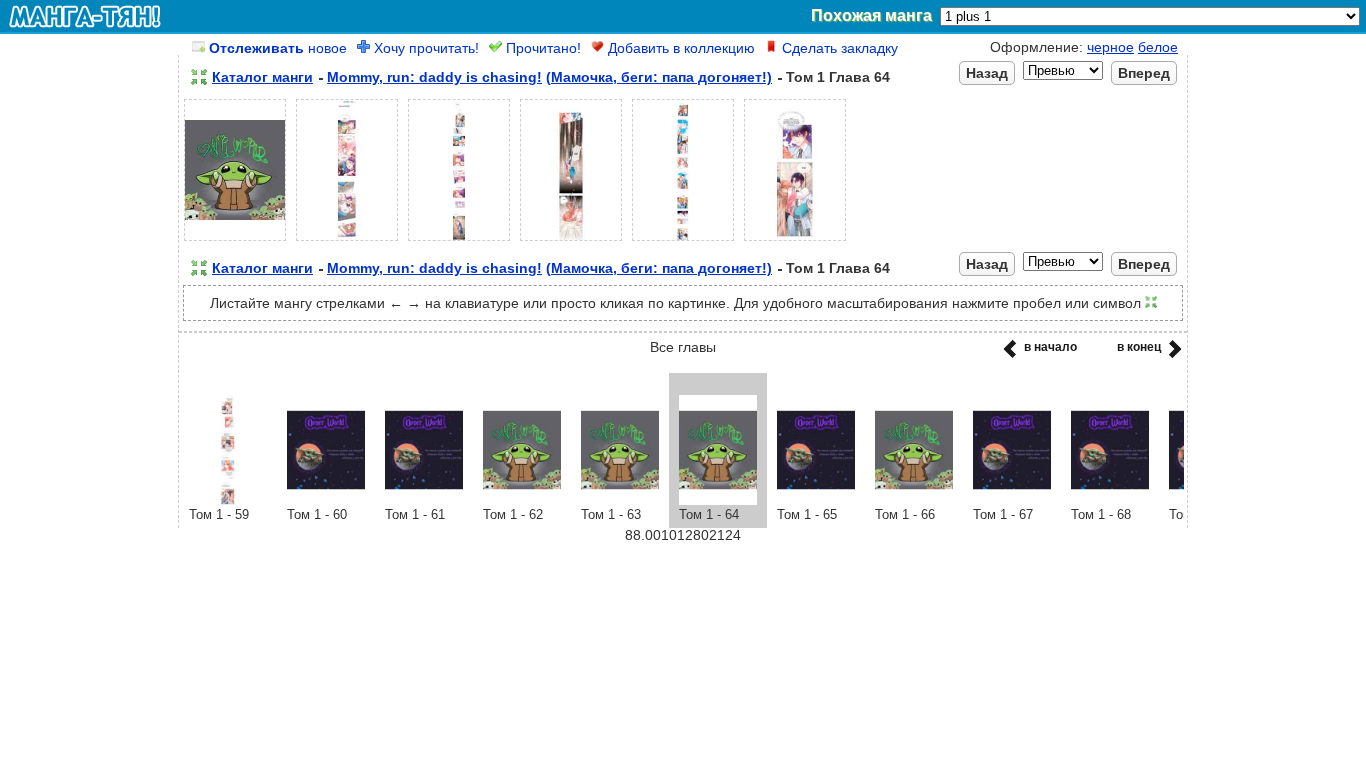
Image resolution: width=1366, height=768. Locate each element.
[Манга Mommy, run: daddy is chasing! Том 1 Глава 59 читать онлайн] (228, 500)
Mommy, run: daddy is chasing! (434, 77)
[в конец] (1171, 355)
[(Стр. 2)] (347, 241)
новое (278, 48)
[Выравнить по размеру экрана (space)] (199, 77)
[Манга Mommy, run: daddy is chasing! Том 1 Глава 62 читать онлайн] (522, 500)
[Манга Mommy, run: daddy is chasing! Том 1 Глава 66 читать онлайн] (914, 500)
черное (1110, 47)
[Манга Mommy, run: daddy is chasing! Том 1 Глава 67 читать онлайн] (1012, 500)
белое (1158, 47)
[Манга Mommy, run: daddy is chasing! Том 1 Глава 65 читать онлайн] (816, 500)
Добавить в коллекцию (679, 48)
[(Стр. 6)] (795, 241)
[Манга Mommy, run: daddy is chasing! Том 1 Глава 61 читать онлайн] (424, 500)
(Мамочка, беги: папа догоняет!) (659, 77)
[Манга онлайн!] (85, 16)
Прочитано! (541, 48)
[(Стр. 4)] (571, 241)
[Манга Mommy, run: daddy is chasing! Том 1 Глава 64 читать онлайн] (718, 500)
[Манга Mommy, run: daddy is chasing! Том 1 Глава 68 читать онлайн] (1110, 500)
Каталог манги (262, 77)
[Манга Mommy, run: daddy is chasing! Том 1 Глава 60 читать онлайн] (326, 500)
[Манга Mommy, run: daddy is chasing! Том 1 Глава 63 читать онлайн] (620, 500)
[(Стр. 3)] (459, 241)
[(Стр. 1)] (235, 241)
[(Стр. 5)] (683, 241)
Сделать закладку (838, 48)
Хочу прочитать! (424, 48)
